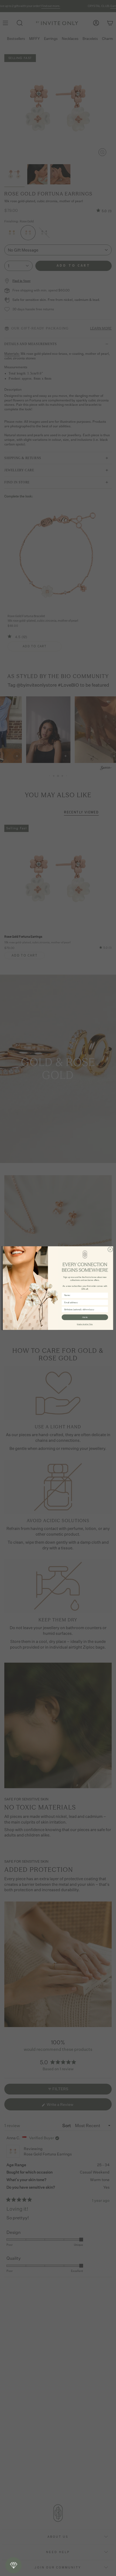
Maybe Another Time (85, 1324)
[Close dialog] (110, 1249)
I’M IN (85, 1317)
